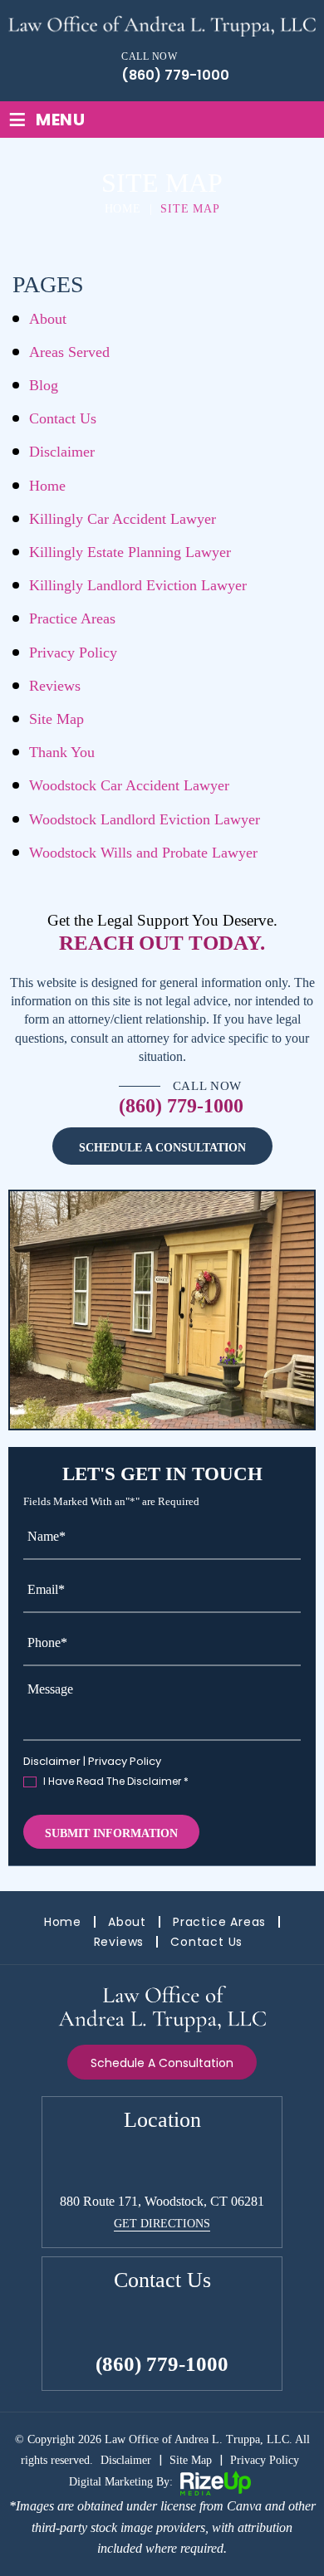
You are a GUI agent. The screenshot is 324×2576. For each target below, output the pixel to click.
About (48, 319)
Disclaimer (62, 452)
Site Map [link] (191, 2460)
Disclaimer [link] (126, 2460)
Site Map (56, 719)
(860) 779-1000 (175, 76)
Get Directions (162, 2224)
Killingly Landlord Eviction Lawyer (138, 585)
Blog (44, 385)
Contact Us (63, 418)
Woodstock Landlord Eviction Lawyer (145, 819)
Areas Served (69, 352)
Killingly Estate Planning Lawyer (130, 552)
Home (47, 486)
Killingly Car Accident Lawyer (123, 519)
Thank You (62, 752)
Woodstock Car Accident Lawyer (129, 785)
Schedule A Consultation (162, 1148)
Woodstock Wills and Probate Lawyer (143, 853)
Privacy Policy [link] (265, 2460)
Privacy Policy (73, 653)
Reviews (55, 686)
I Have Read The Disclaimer (116, 1782)
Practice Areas (72, 618)
